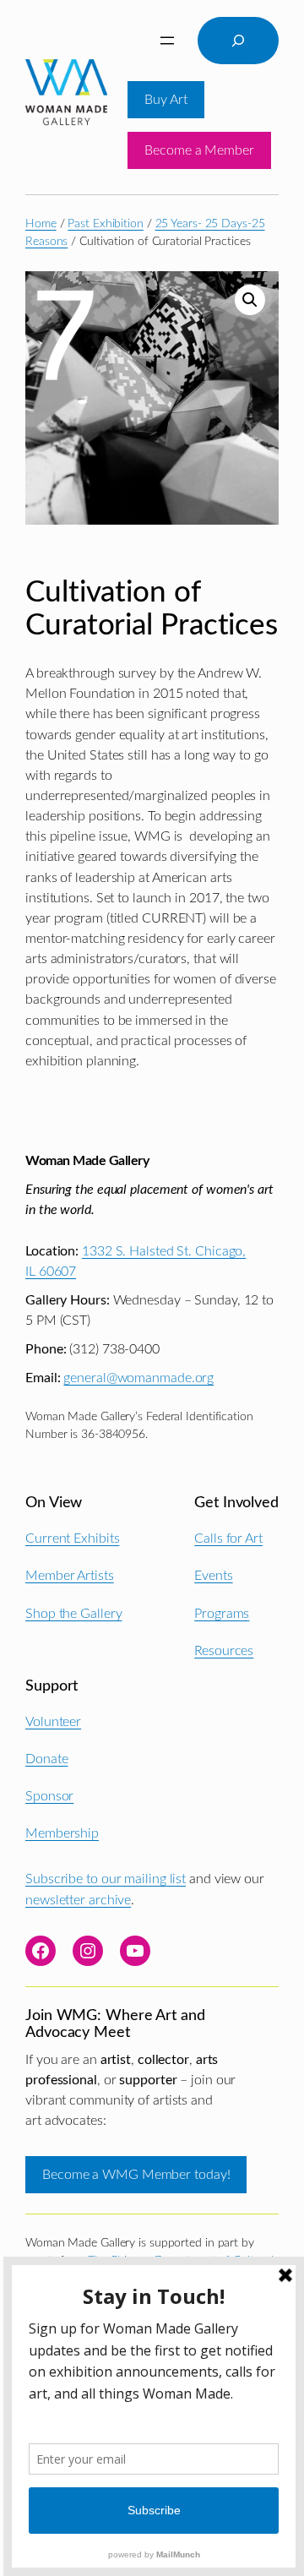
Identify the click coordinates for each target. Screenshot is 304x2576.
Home (41, 224)
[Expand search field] (238, 41)
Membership (62, 1833)
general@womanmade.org (138, 1378)
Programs (222, 1614)
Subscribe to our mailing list (106, 1879)
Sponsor (49, 1796)
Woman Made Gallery (87, 1161)
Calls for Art (228, 1539)
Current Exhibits (72, 1539)
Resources (224, 1651)
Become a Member (199, 150)
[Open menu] (167, 41)
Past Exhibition (106, 224)
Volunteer (53, 1722)
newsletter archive (78, 1900)
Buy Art (166, 100)
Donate (46, 1759)
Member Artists (70, 1576)
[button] (250, 300)
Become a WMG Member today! (136, 2175)
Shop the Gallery (73, 1614)
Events (213, 1576)
